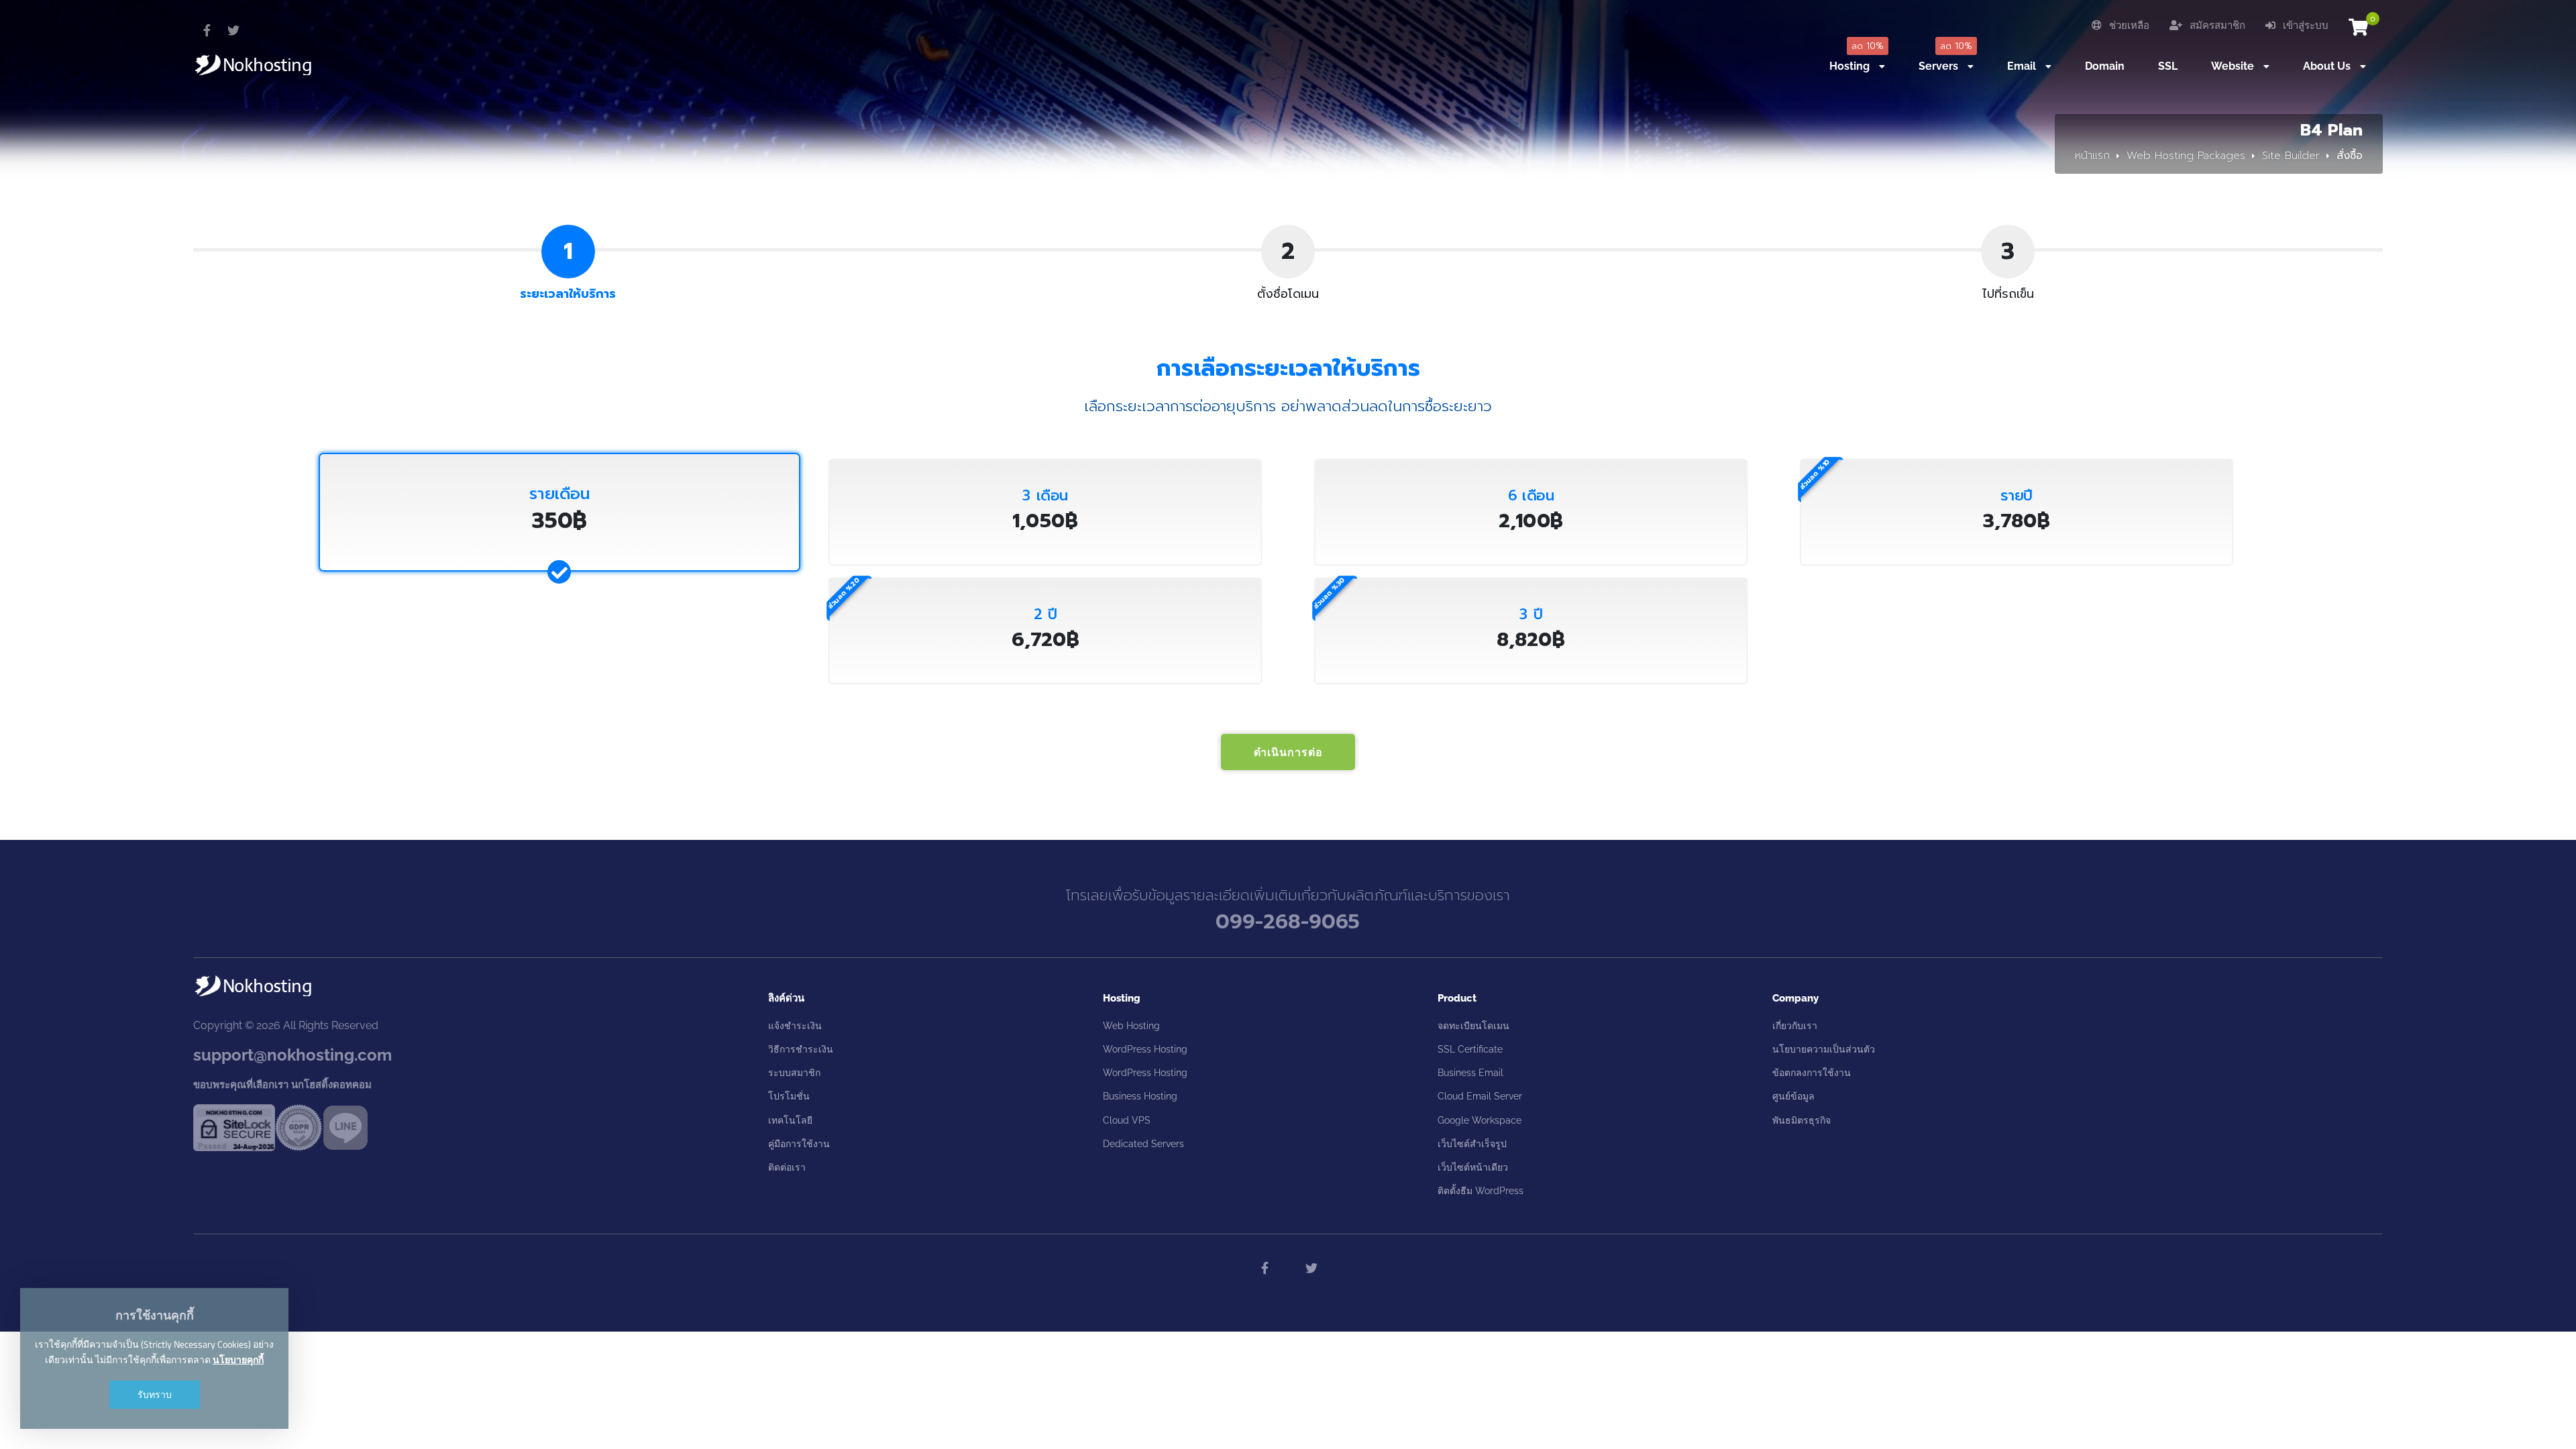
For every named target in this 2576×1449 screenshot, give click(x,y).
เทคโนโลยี (790, 1120)
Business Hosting (1140, 1096)
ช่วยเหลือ (2128, 25)
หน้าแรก (2092, 156)
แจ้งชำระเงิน (795, 1026)
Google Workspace (1480, 1120)
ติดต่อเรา (787, 1167)
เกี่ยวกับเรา (1795, 1026)
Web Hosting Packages (2186, 156)
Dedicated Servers (1143, 1144)
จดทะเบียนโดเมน (1473, 1026)
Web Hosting (1131, 1026)
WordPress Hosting (1145, 1049)
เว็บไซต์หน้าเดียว (1473, 1167)
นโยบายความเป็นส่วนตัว (1824, 1049)
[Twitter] (233, 30)
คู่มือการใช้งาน (799, 1144)
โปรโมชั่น (789, 1096)
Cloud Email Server (1480, 1096)
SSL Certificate (1470, 1049)
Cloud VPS (1127, 1120)
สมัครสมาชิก (2216, 25)
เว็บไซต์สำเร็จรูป (1472, 1144)
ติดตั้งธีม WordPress (1481, 1191)
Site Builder (2291, 156)
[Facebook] (207, 30)
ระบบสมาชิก (794, 1073)
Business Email (1470, 1073)
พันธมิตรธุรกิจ (1802, 1120)
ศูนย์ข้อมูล (1793, 1096)
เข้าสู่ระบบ (2304, 25)
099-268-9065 (1288, 922)
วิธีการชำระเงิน (801, 1049)
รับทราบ (155, 1394)
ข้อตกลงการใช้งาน (1812, 1073)
